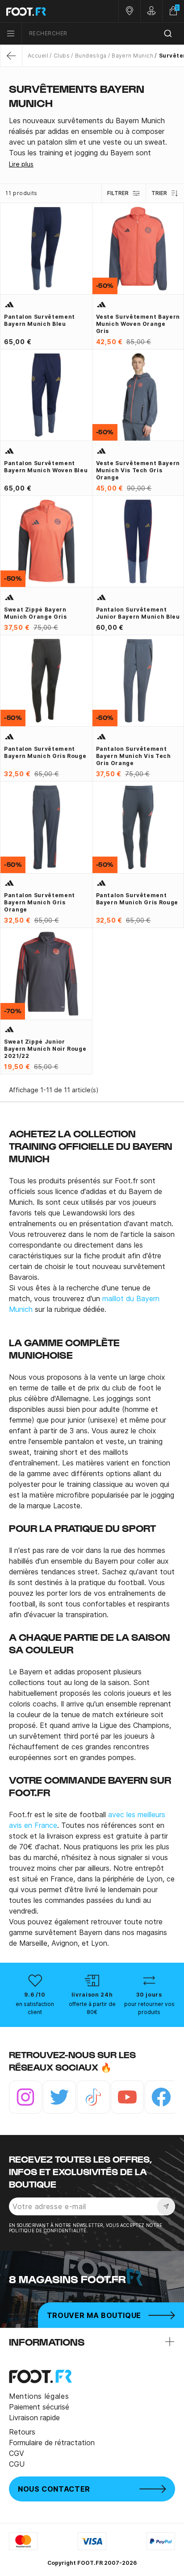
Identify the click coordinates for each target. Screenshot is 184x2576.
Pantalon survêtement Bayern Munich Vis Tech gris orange (134, 756)
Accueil (38, 56)
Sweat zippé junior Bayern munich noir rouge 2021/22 (45, 1049)
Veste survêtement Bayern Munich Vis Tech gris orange (138, 470)
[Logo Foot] (46, 11)
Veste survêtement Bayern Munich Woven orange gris (138, 324)
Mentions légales (39, 2396)
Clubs (62, 56)
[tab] (92, 137)
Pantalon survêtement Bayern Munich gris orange (40, 902)
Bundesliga (91, 56)
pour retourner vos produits (149, 2008)
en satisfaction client (35, 2008)
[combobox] (103, 34)
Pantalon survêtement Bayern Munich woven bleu (46, 467)
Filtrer (118, 193)
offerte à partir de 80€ (92, 2008)
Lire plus (21, 164)
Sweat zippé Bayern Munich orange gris (36, 613)
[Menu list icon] (11, 33)
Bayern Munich (132, 56)
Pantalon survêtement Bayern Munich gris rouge (45, 752)
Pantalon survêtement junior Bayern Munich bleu (138, 613)
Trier (159, 193)
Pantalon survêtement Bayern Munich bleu (40, 320)
